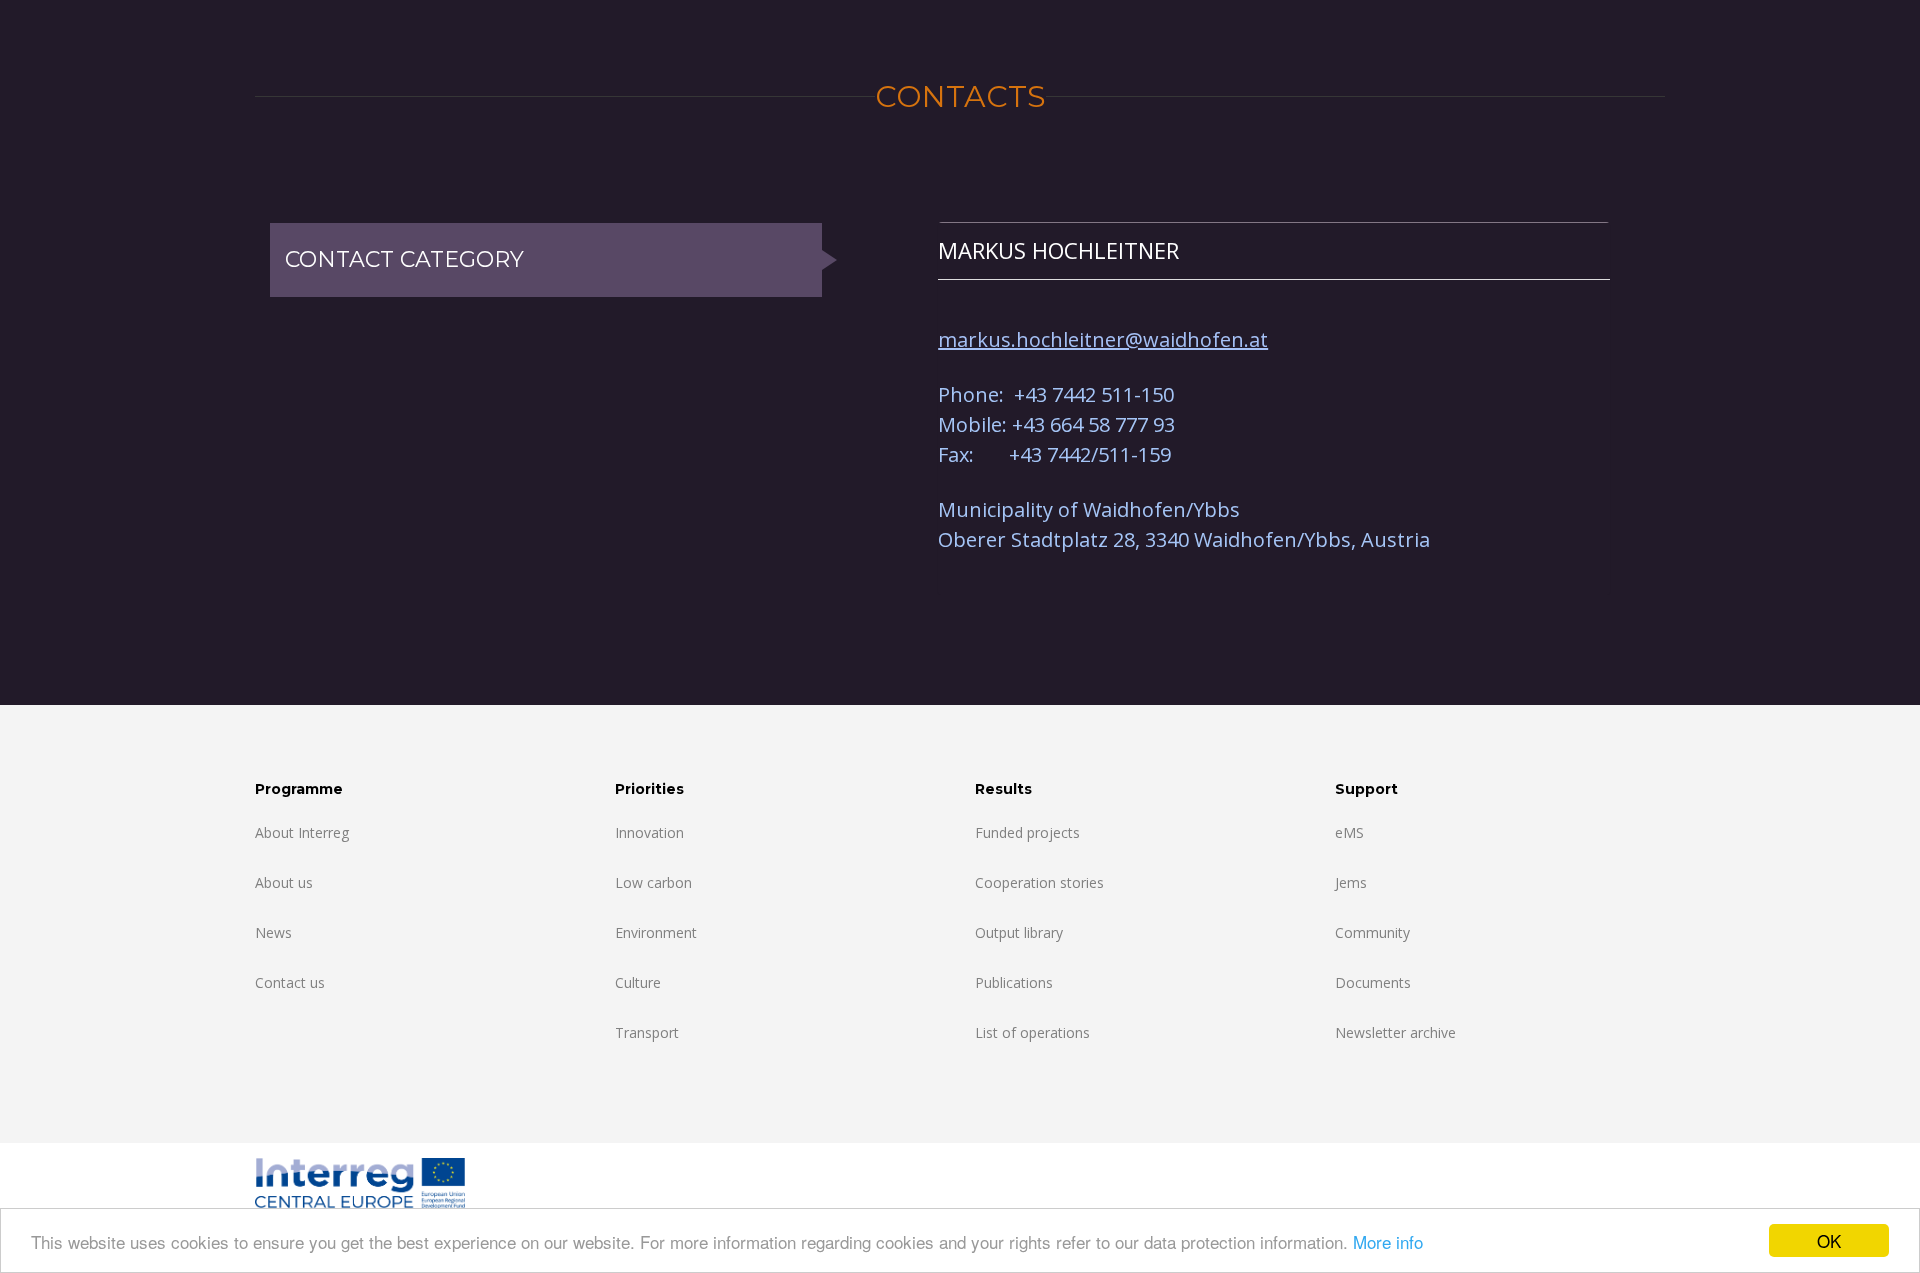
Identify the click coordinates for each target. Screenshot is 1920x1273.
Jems (1351, 882)
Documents (1373, 982)
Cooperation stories (1039, 882)
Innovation (649, 832)
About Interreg (302, 832)
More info (1388, 1241)
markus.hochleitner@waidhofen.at (1103, 339)
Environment (656, 932)
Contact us (290, 982)
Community (1372, 932)
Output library (1019, 932)
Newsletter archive (1395, 1032)
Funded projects (1027, 832)
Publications (1014, 982)
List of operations (1032, 1032)
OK (1829, 1240)
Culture (638, 982)
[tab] (1274, 250)
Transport (647, 1032)
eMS (1349, 832)
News (273, 932)
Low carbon (653, 882)
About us (284, 882)
